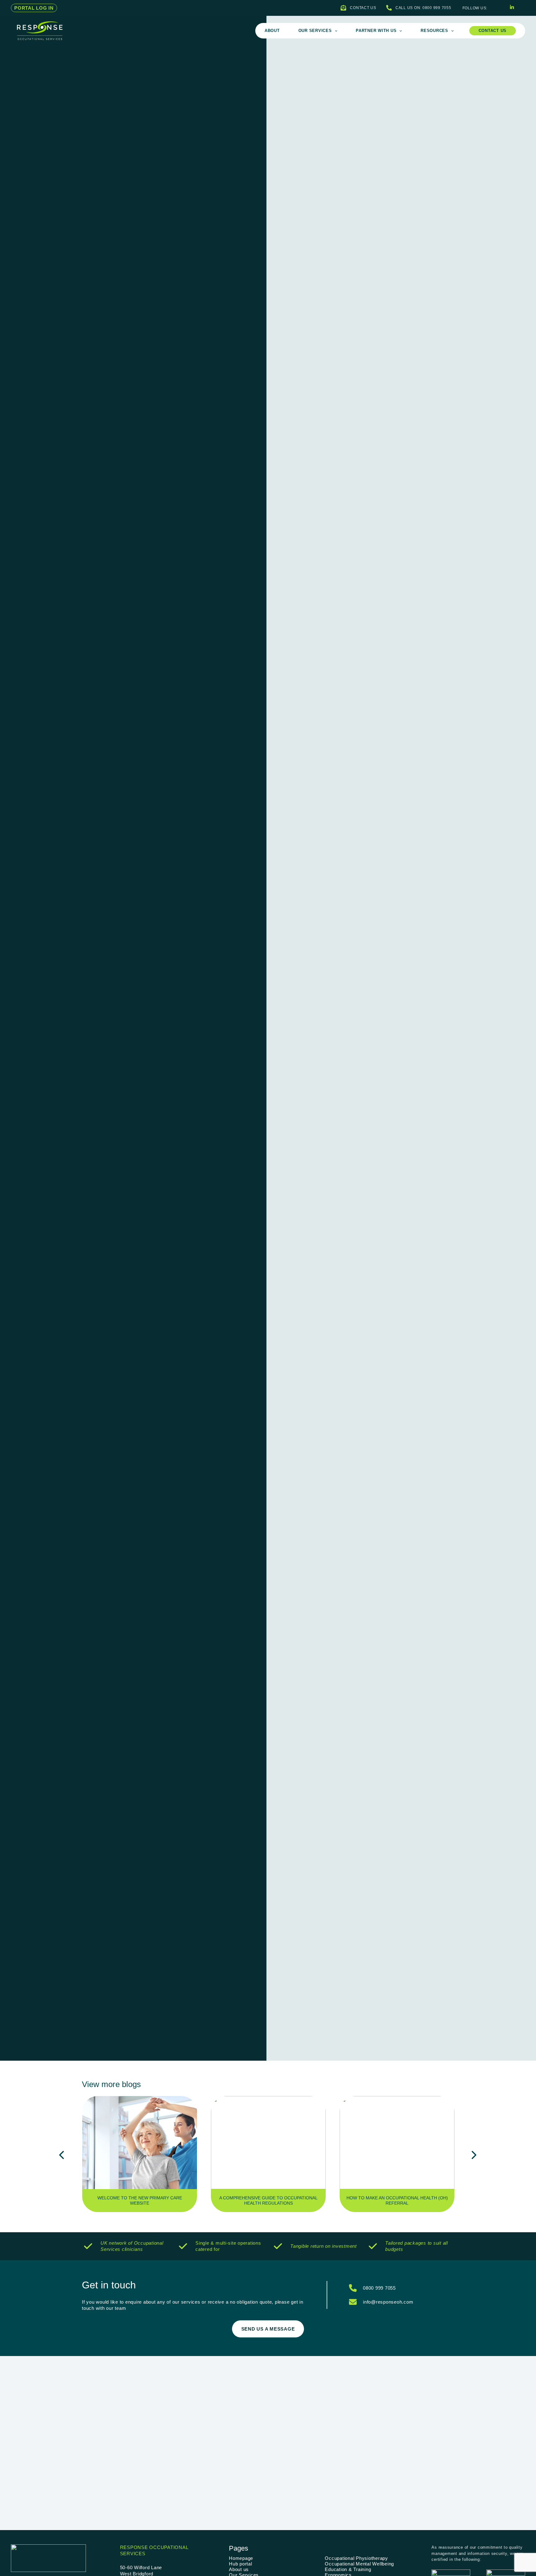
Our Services (315, 31)
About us (239, 2569)
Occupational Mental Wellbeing (359, 2564)
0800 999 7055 (379, 2288)
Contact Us (493, 31)
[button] (34, 8)
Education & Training (348, 2569)
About (272, 31)
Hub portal (241, 2564)
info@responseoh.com (388, 2302)
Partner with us (376, 31)
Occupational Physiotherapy (356, 2558)
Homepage (241, 2558)
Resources (434, 31)
